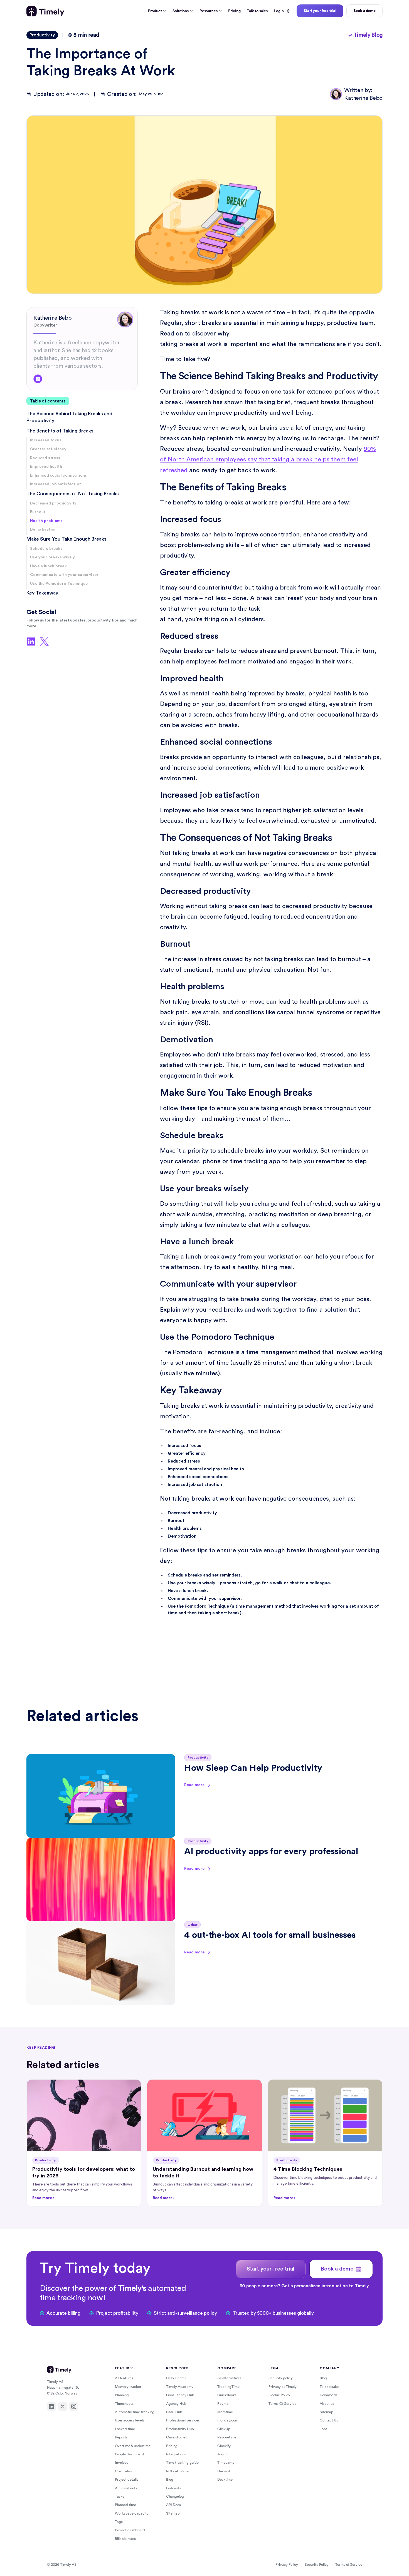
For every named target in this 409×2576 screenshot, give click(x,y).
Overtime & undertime (133, 2446)
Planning (122, 2395)
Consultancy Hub (180, 2395)
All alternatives (229, 2378)
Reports (121, 2437)
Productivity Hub (180, 2429)
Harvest (224, 2471)
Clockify (224, 2446)
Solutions (181, 11)
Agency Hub (176, 2404)
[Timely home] (45, 11)
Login (279, 11)
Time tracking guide (182, 2462)
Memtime (225, 2412)
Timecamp (226, 2462)
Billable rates (125, 2539)
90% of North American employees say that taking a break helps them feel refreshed (268, 459)
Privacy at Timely (283, 2387)
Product (155, 11)
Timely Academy (180, 2387)
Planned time (125, 2505)
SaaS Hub (174, 2412)
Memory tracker (128, 2387)
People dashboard (130, 2454)
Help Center (176, 2378)
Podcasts (173, 2488)
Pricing (234, 11)
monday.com (228, 2420)
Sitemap (173, 2513)
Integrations (176, 2454)
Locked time (125, 2429)
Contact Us (329, 2420)
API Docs (173, 2505)
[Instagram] (74, 2406)
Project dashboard (130, 2530)
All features (124, 2378)
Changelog (175, 2496)
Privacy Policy (287, 2564)
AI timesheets (126, 2488)
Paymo (223, 2404)
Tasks (120, 2496)
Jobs (324, 2429)
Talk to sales (257, 11)
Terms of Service (349, 2564)
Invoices (122, 2462)
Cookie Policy (279, 2395)
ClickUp (224, 2429)
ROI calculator (178, 2471)
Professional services (183, 2420)
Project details (127, 2479)
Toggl (222, 2454)
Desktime (225, 2479)
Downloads (329, 2395)
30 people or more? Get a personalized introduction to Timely (304, 2286)
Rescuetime (227, 2437)
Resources (209, 11)
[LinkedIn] (51, 2406)
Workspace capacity (132, 2513)
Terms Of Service (282, 2404)
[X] (63, 2406)
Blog (170, 2479)
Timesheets (124, 2404)
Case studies (177, 2437)
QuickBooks (227, 2395)
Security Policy (317, 2564)
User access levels (130, 2420)
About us (327, 2404)
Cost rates (123, 2471)
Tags (119, 2522)
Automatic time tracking (135, 2412)
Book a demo (364, 11)
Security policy (281, 2378)
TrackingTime (228, 2387)
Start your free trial (320, 11)
